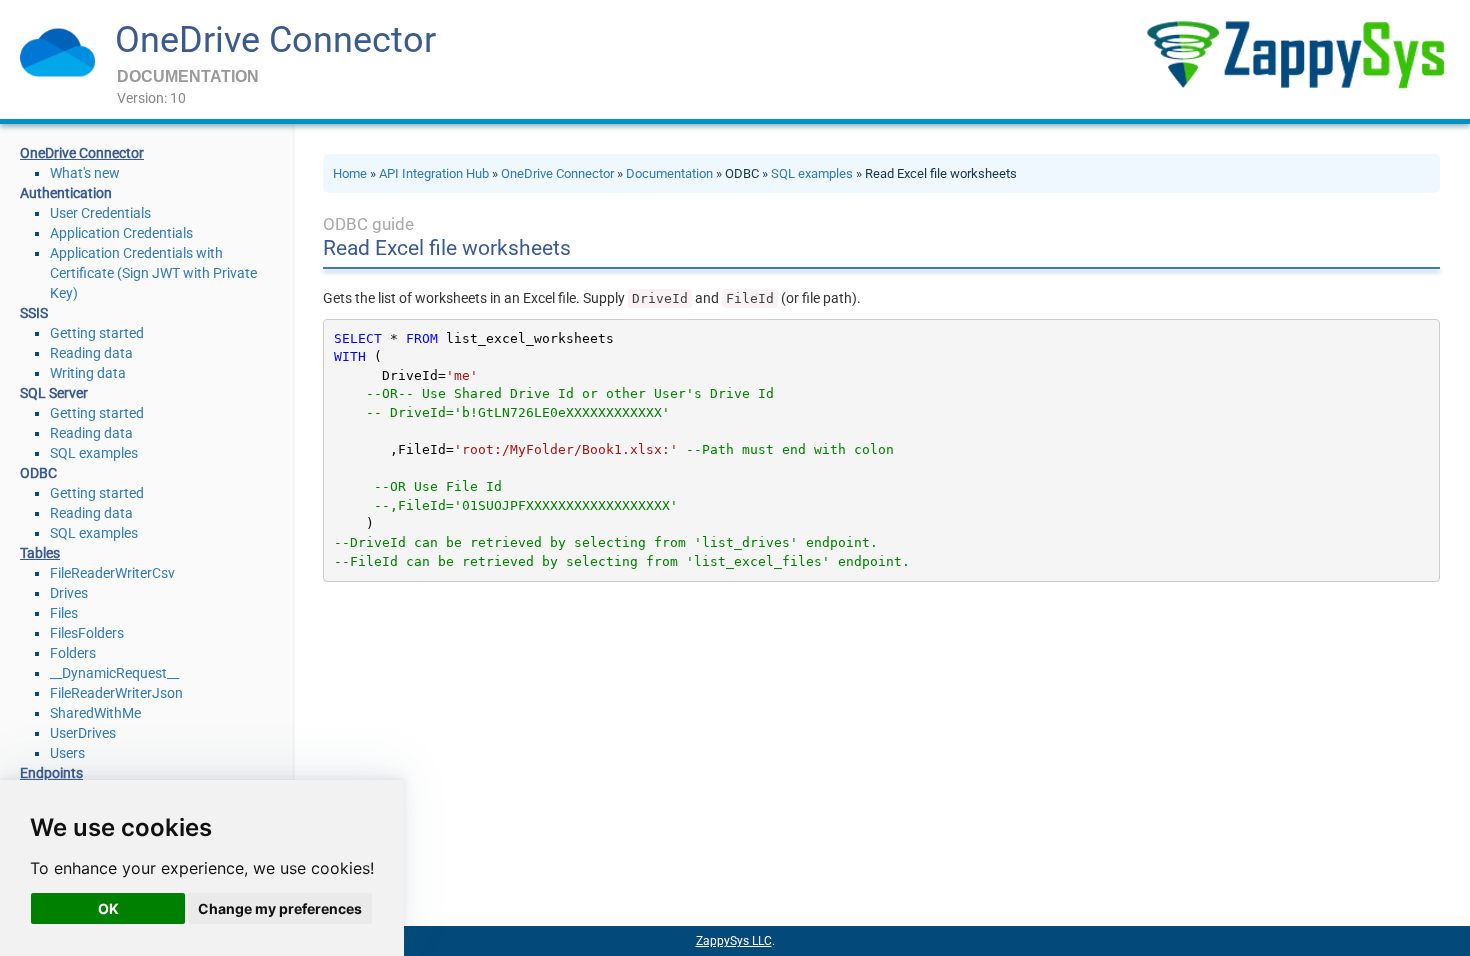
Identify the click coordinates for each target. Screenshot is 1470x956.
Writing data (88, 373)
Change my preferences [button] (280, 908)
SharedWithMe (95, 713)
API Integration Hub (434, 173)
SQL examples (94, 453)
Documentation (669, 173)
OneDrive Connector (275, 40)
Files (64, 613)
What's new (85, 173)
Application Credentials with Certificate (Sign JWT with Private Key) (153, 273)
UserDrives (83, 733)
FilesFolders (87, 633)
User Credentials (100, 213)
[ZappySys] (1295, 54)
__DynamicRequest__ (114, 673)
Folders (73, 653)
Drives (69, 593)
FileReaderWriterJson (116, 693)
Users (67, 753)
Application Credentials (121, 233)
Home (350, 173)
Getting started (97, 333)
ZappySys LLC (734, 941)
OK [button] (108, 908)
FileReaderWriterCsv (112, 573)
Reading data (91, 353)
